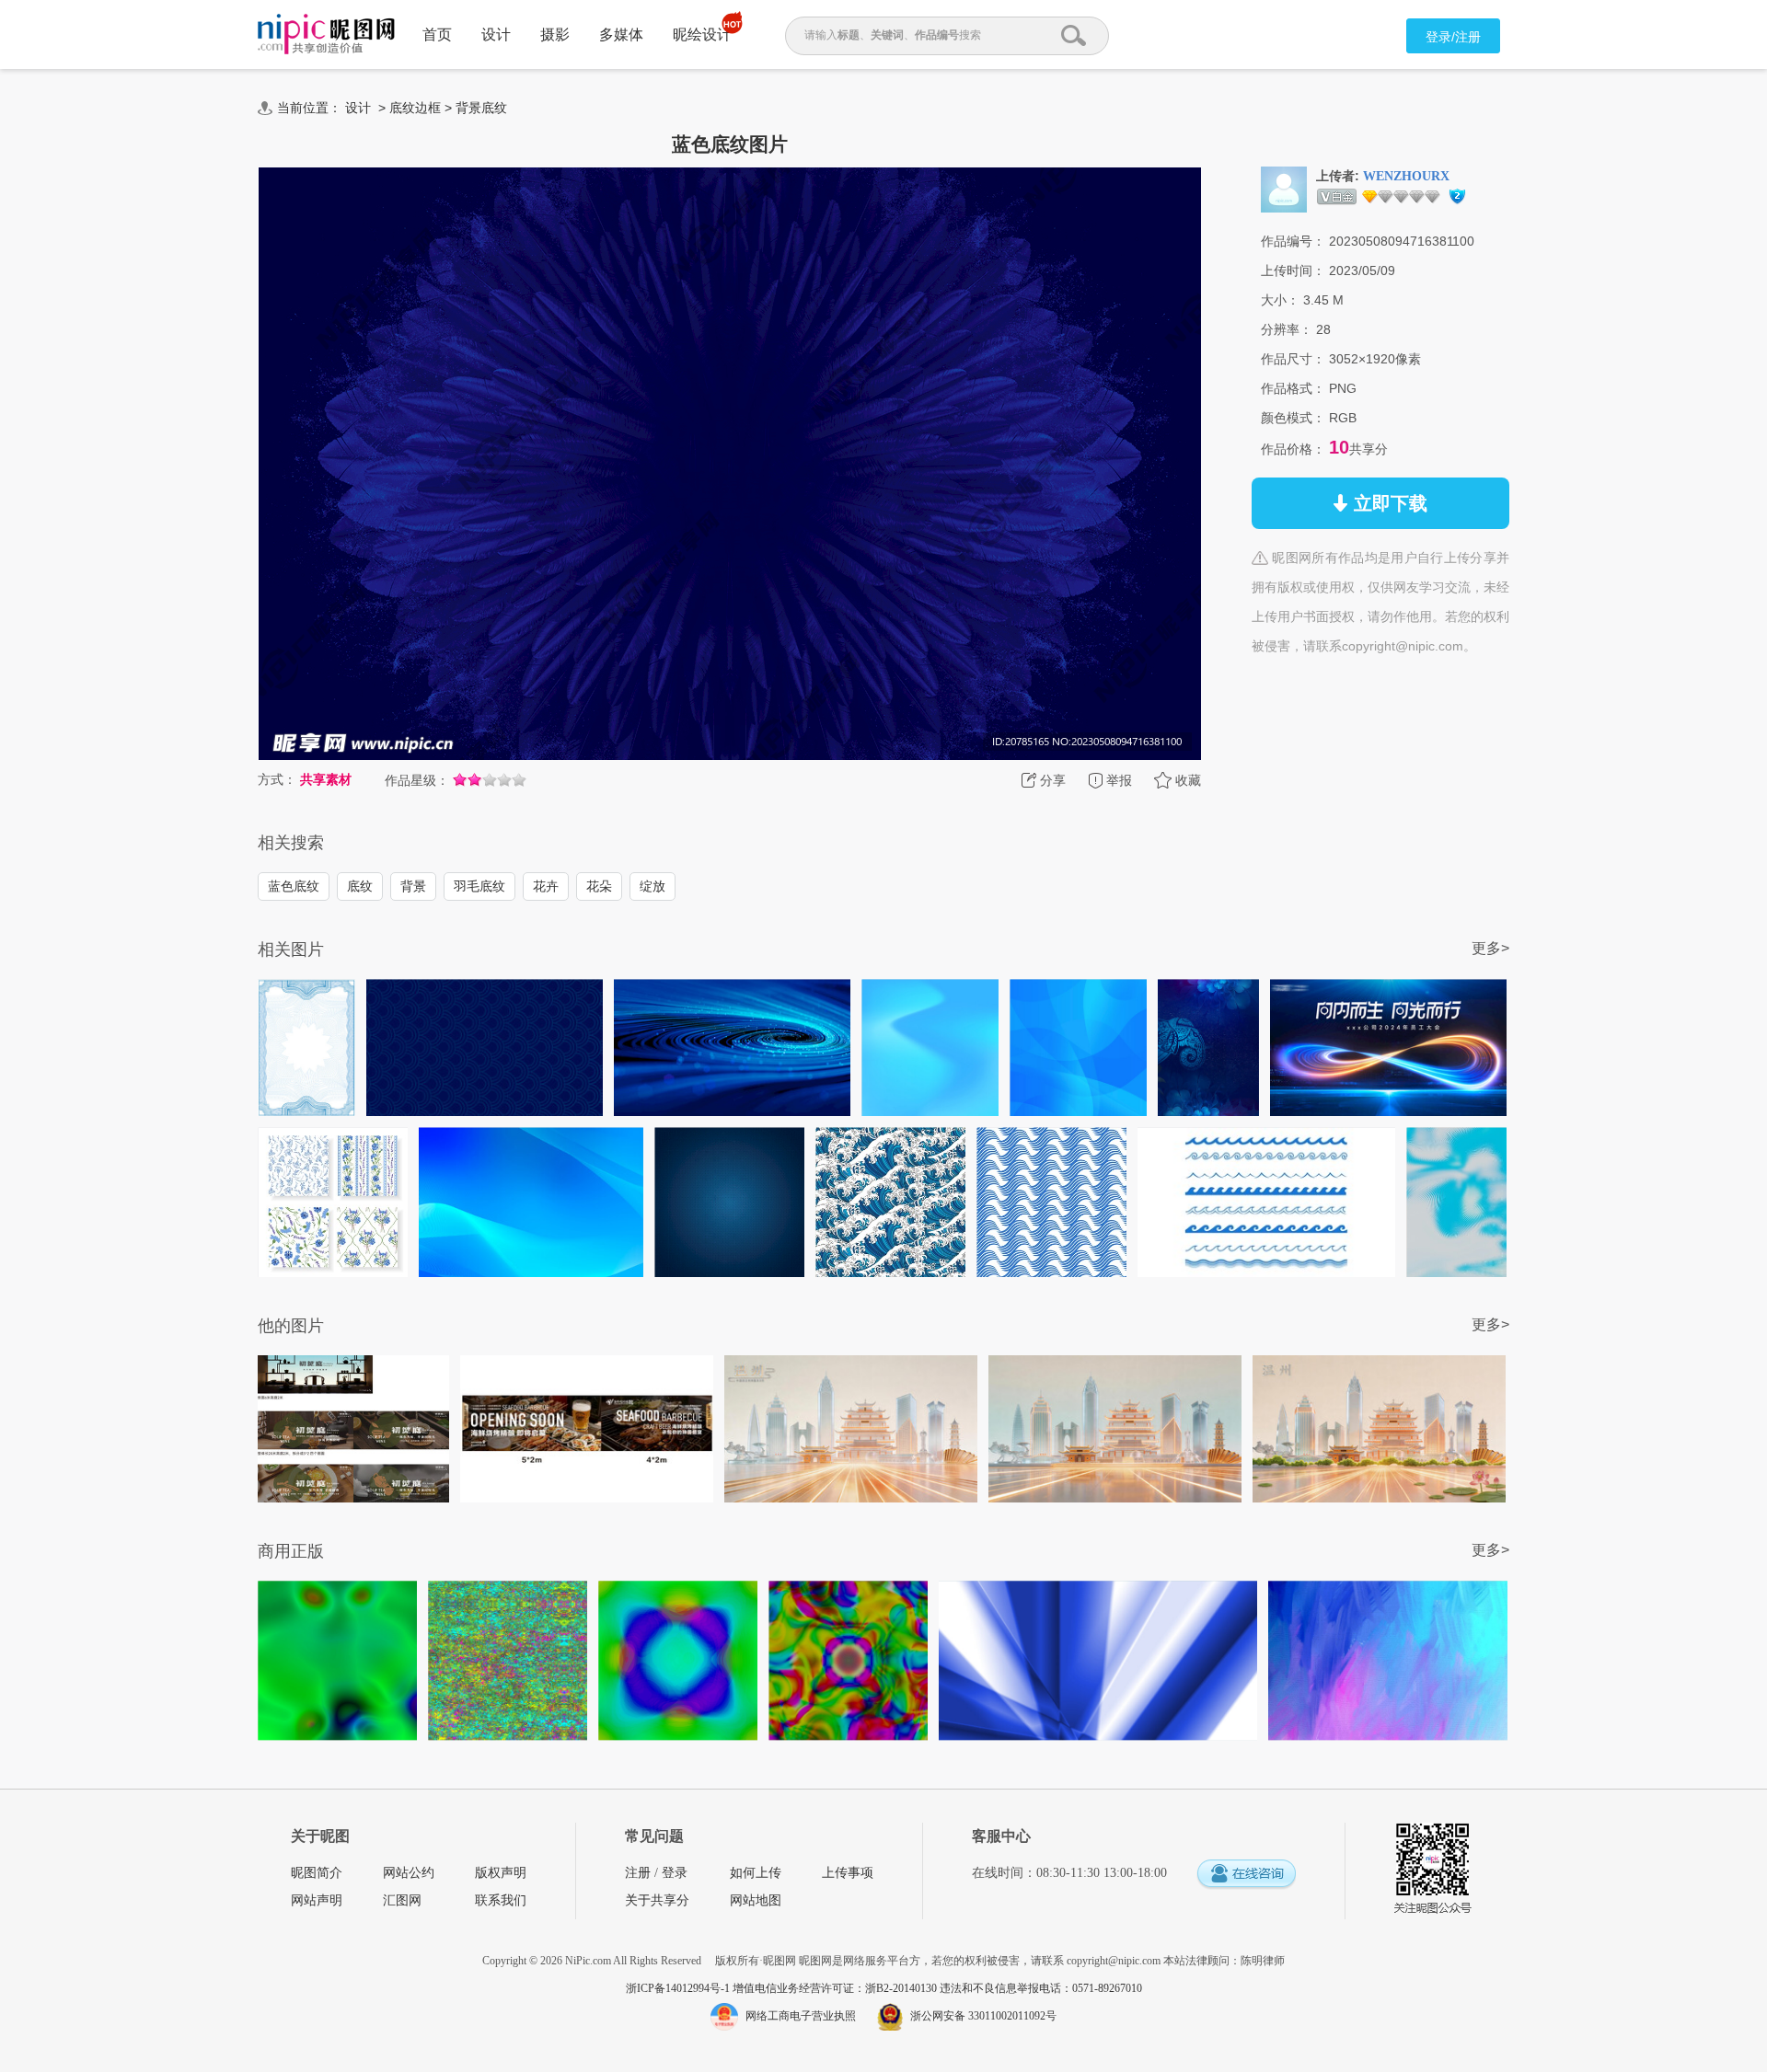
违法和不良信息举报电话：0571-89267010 (1041, 1988)
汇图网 (402, 1900)
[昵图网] (326, 35)
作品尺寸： (1293, 359)
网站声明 (317, 1900)
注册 (638, 1873)
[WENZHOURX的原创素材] (1284, 189)
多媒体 (621, 35)
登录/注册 (1453, 37)
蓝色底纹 (294, 886)
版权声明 (501, 1873)
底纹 (360, 886)
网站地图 (756, 1900)
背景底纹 (481, 108)
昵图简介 (317, 1873)
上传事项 (848, 1873)
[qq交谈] (1246, 1875)
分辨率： (1287, 329)
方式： (277, 779)
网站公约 (409, 1873)
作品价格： (1293, 449)
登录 (675, 1873)
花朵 (599, 886)
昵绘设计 (702, 35)
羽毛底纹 (479, 886)
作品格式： (1293, 388)
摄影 (555, 35)
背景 (413, 886)
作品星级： (417, 780)
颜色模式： (1293, 418)
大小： (1280, 300)
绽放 (653, 886)
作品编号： (1293, 241)
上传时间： (1293, 271)
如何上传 (756, 1873)
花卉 (546, 886)
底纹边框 (415, 108)
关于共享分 (657, 1900)
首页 (437, 35)
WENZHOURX (1406, 176)
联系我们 (501, 1900)
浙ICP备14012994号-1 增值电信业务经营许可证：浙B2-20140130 (783, 1988)
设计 (496, 35)
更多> (1490, 948)
